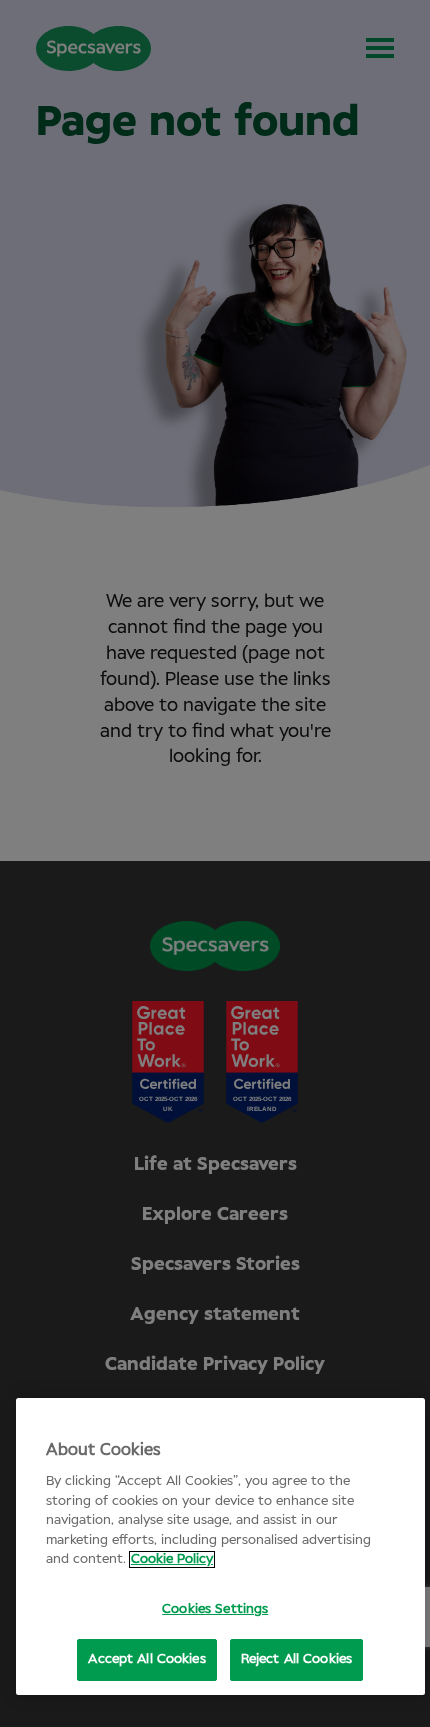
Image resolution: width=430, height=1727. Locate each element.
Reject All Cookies (296, 1659)
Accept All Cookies (146, 1659)
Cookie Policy (172, 1559)
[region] (220, 1546)
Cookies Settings (215, 1609)
